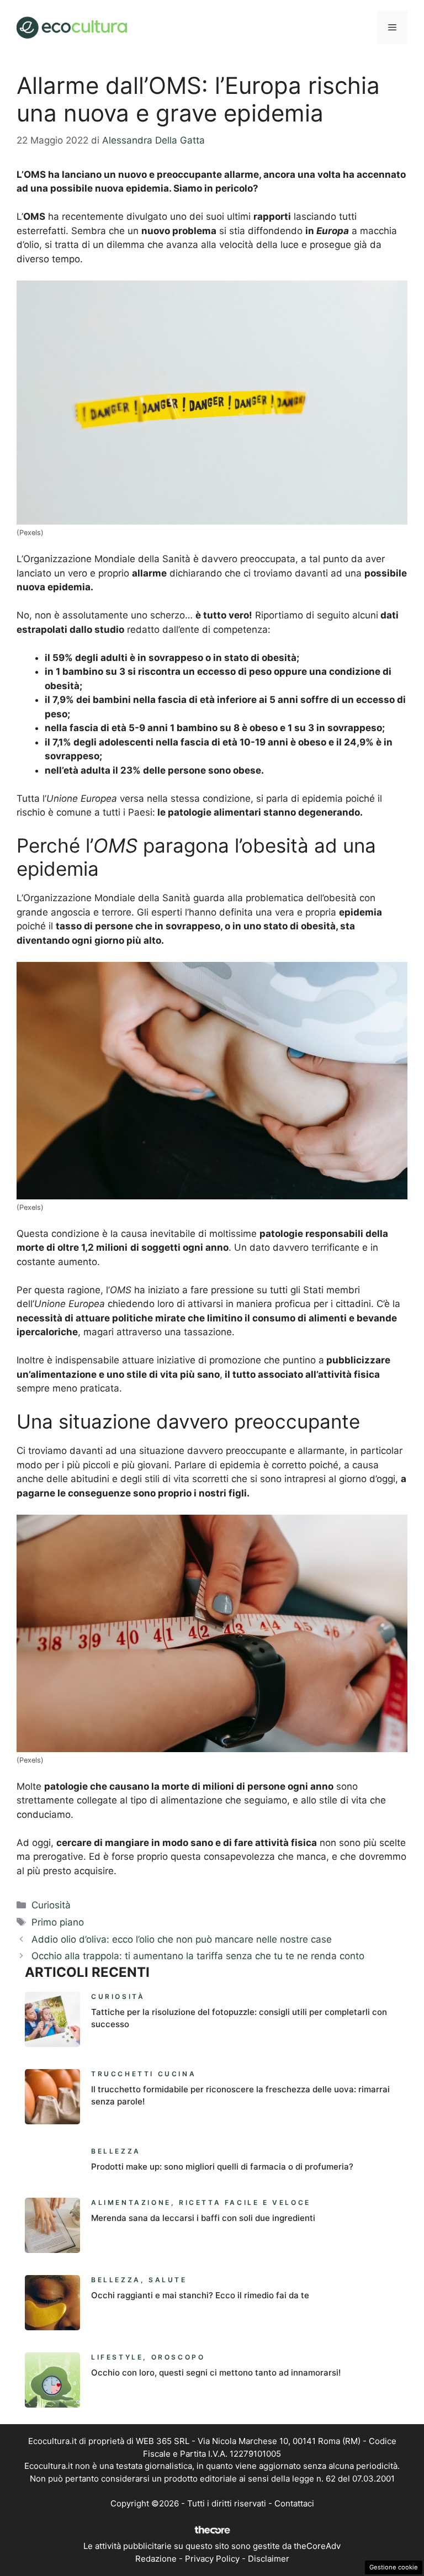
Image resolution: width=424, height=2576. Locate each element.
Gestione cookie (394, 2567)
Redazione (156, 2559)
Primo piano (58, 1922)
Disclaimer (269, 2559)
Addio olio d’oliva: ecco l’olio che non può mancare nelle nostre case (182, 1939)
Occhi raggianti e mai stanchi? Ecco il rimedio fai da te (200, 2295)
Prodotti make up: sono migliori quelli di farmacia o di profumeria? (222, 2167)
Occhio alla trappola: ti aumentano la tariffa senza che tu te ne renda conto (198, 1956)
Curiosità (51, 1905)
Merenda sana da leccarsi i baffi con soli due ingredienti (203, 2218)
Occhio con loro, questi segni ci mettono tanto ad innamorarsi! (216, 2373)
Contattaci (294, 2503)
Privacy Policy (212, 2559)
